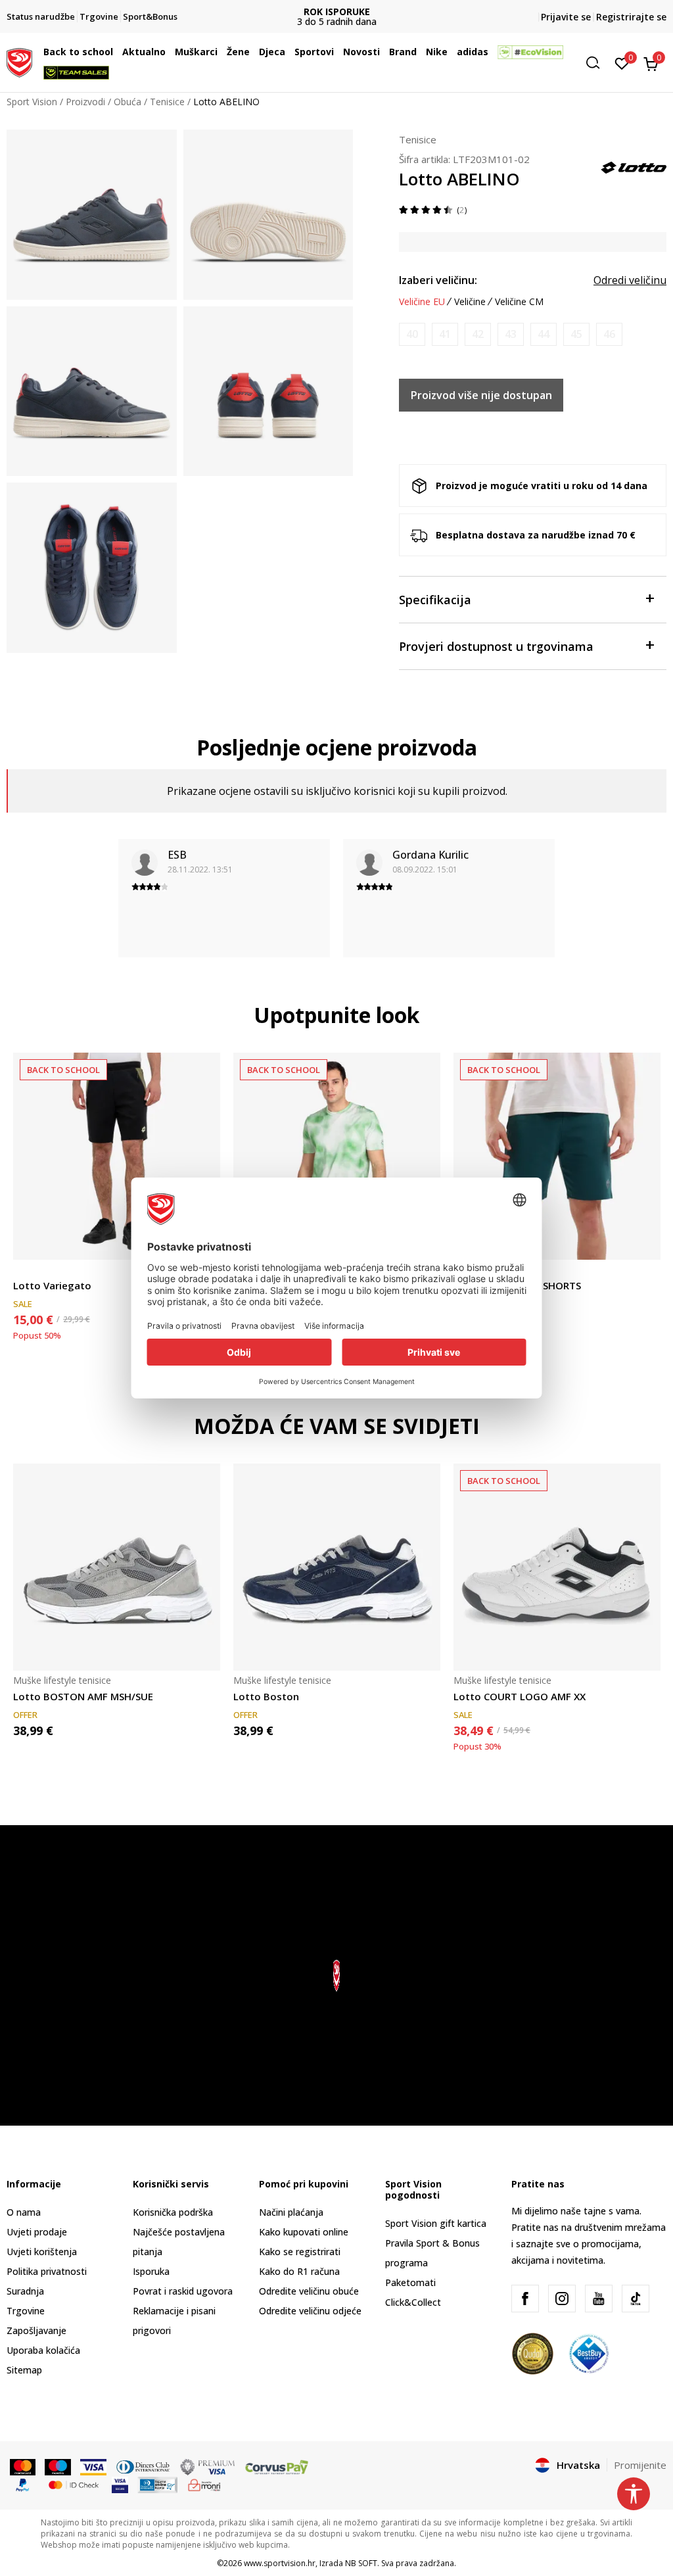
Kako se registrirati (300, 2252)
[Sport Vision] (19, 61)
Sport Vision (32, 102)
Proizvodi (85, 102)
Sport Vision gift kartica (436, 2223)
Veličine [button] (470, 302)
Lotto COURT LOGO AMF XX (520, 1696)
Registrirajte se (631, 17)
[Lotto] (634, 166)
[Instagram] (562, 2299)
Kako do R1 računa (299, 2271)
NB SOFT (361, 2563)
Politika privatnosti (47, 2271)
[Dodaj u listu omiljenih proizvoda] (642, 1242)
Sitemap (24, 2370)
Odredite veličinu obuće (309, 2291)
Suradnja (25, 2291)
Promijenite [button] (640, 2465)
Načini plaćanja (291, 2212)
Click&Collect (413, 2302)
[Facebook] (525, 2299)
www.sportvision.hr (280, 2563)
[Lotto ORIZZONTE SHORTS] (557, 1156)
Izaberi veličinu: (438, 280)
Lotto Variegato (52, 1285)
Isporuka (151, 2271)
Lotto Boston (266, 1696)
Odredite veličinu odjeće (310, 2311)
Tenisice (167, 102)
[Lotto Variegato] (117, 1156)
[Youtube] (599, 2299)
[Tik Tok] (636, 2299)
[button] (116, 52)
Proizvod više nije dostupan (481, 395)
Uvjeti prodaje (37, 2232)
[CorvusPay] (277, 2466)
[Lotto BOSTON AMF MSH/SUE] (117, 1567)
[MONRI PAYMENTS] (205, 2484)
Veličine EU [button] (422, 302)
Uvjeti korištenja (42, 2252)
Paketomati (410, 2282)
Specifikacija (435, 600)
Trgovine (26, 2311)
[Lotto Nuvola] (337, 1156)
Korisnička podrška (173, 2212)
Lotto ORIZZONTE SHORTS (517, 1285)
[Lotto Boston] (337, 1567)
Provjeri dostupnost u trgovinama (496, 646)
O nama (24, 2212)
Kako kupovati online (304, 2232)
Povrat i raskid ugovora (183, 2291)
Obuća (128, 102)
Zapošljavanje (36, 2330)
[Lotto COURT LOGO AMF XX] (557, 1567)
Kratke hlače (39, 1271)
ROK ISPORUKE (337, 12)
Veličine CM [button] (519, 302)
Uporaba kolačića (43, 2350)
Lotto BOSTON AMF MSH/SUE (83, 1696)
